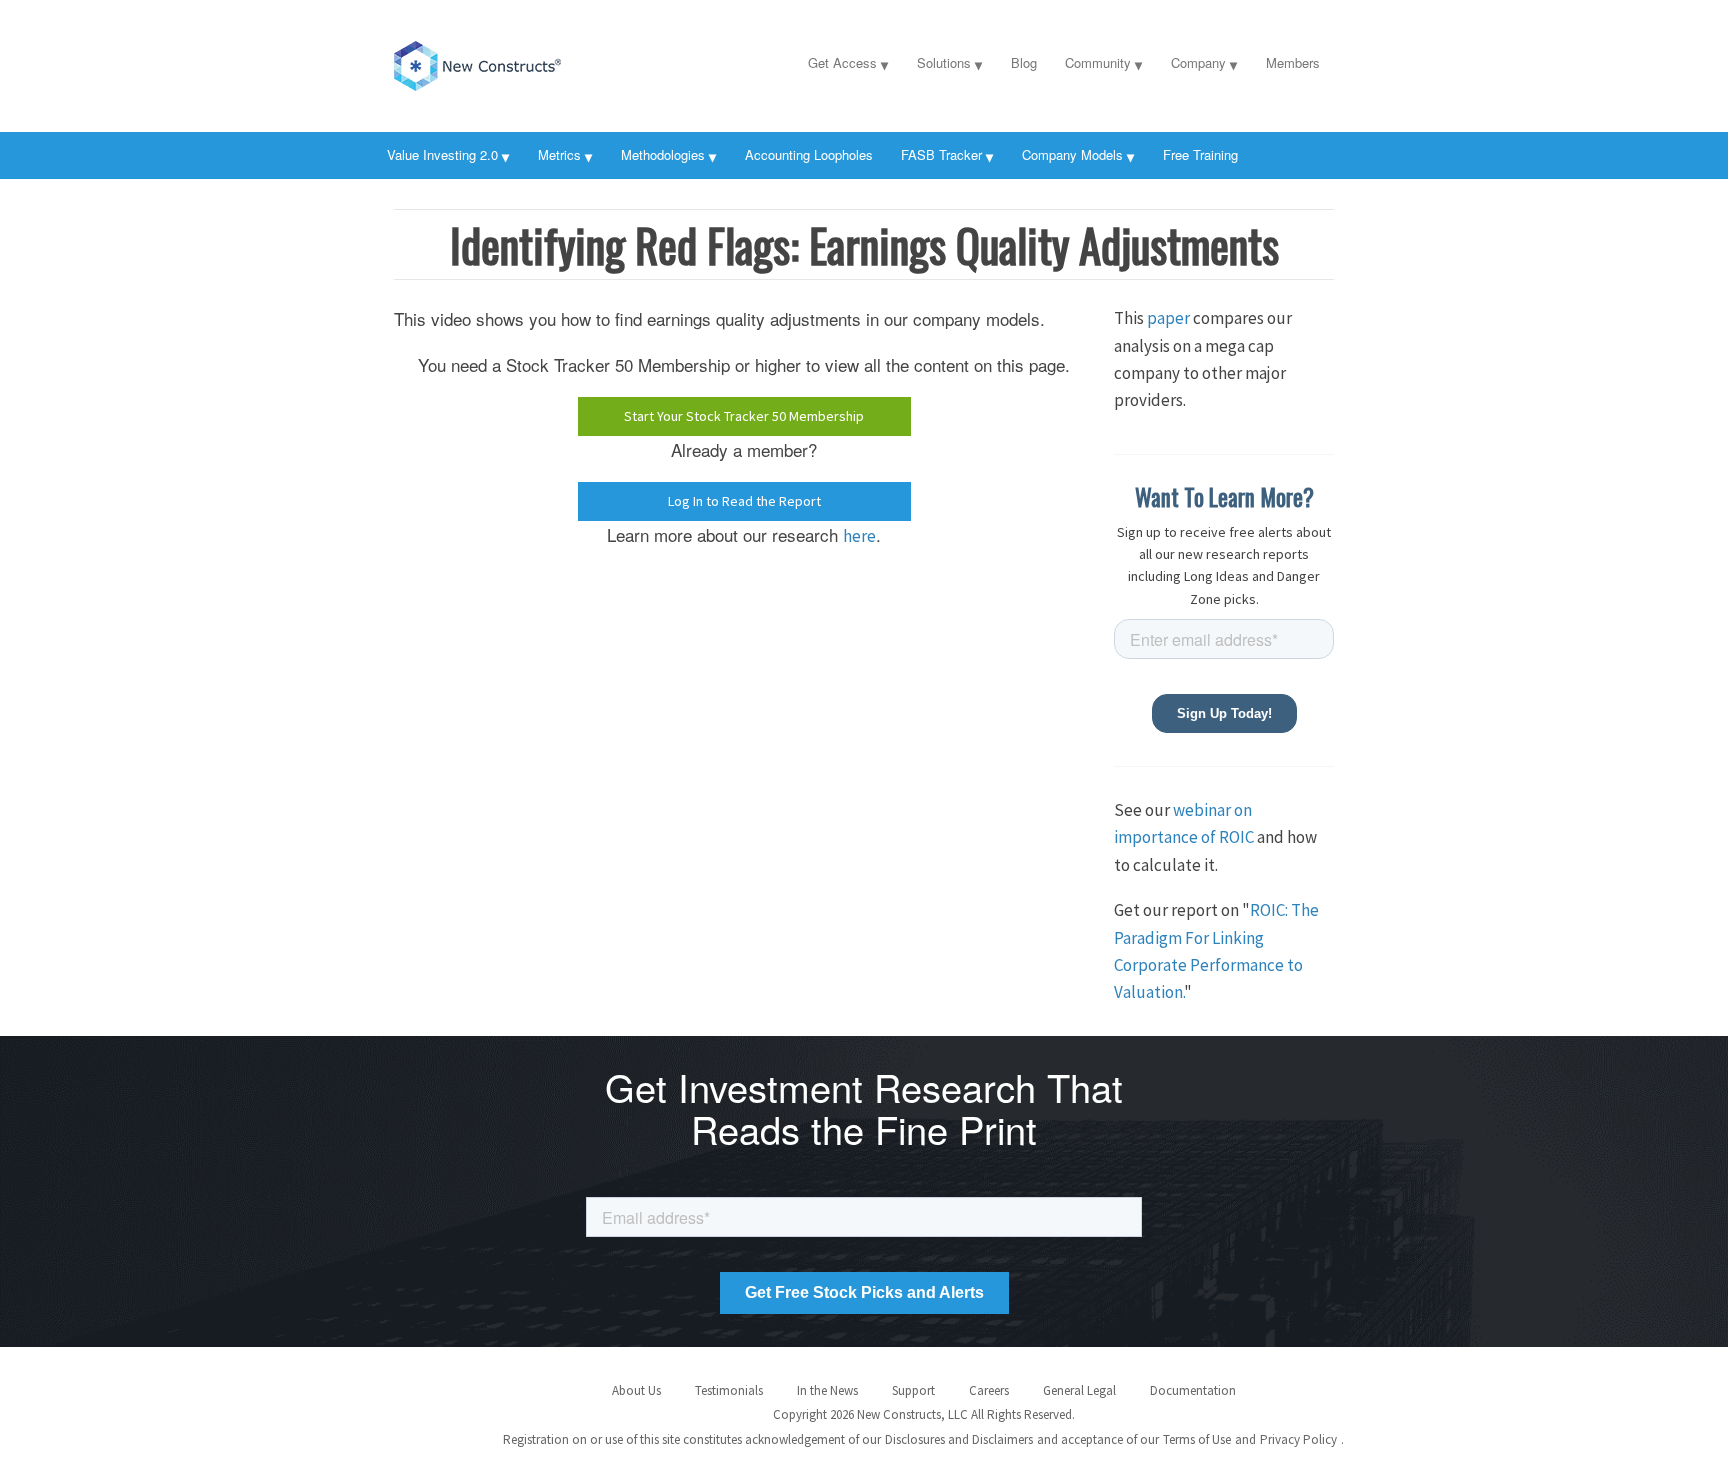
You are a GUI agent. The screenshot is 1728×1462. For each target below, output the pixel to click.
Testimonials (729, 1390)
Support (913, 1390)
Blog (1024, 62)
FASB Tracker (941, 154)
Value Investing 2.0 (442, 154)
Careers (989, 1390)
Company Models (1072, 154)
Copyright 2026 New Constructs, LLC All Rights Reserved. (924, 1414)
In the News (827, 1390)
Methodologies (663, 154)
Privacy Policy (1298, 1439)
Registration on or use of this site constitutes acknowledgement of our (692, 1439)
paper (1168, 318)
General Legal (1079, 1390)
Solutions (944, 62)
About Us (636, 1390)
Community (1098, 62)
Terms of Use (1197, 1439)
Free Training (1200, 154)
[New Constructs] (519, 62)
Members (1293, 62)
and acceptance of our (1098, 1439)
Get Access (842, 62)
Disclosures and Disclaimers (959, 1439)
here (859, 536)
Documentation (1193, 1390)
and (1245, 1439)
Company (1198, 62)
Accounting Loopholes (809, 154)
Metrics (559, 154)
